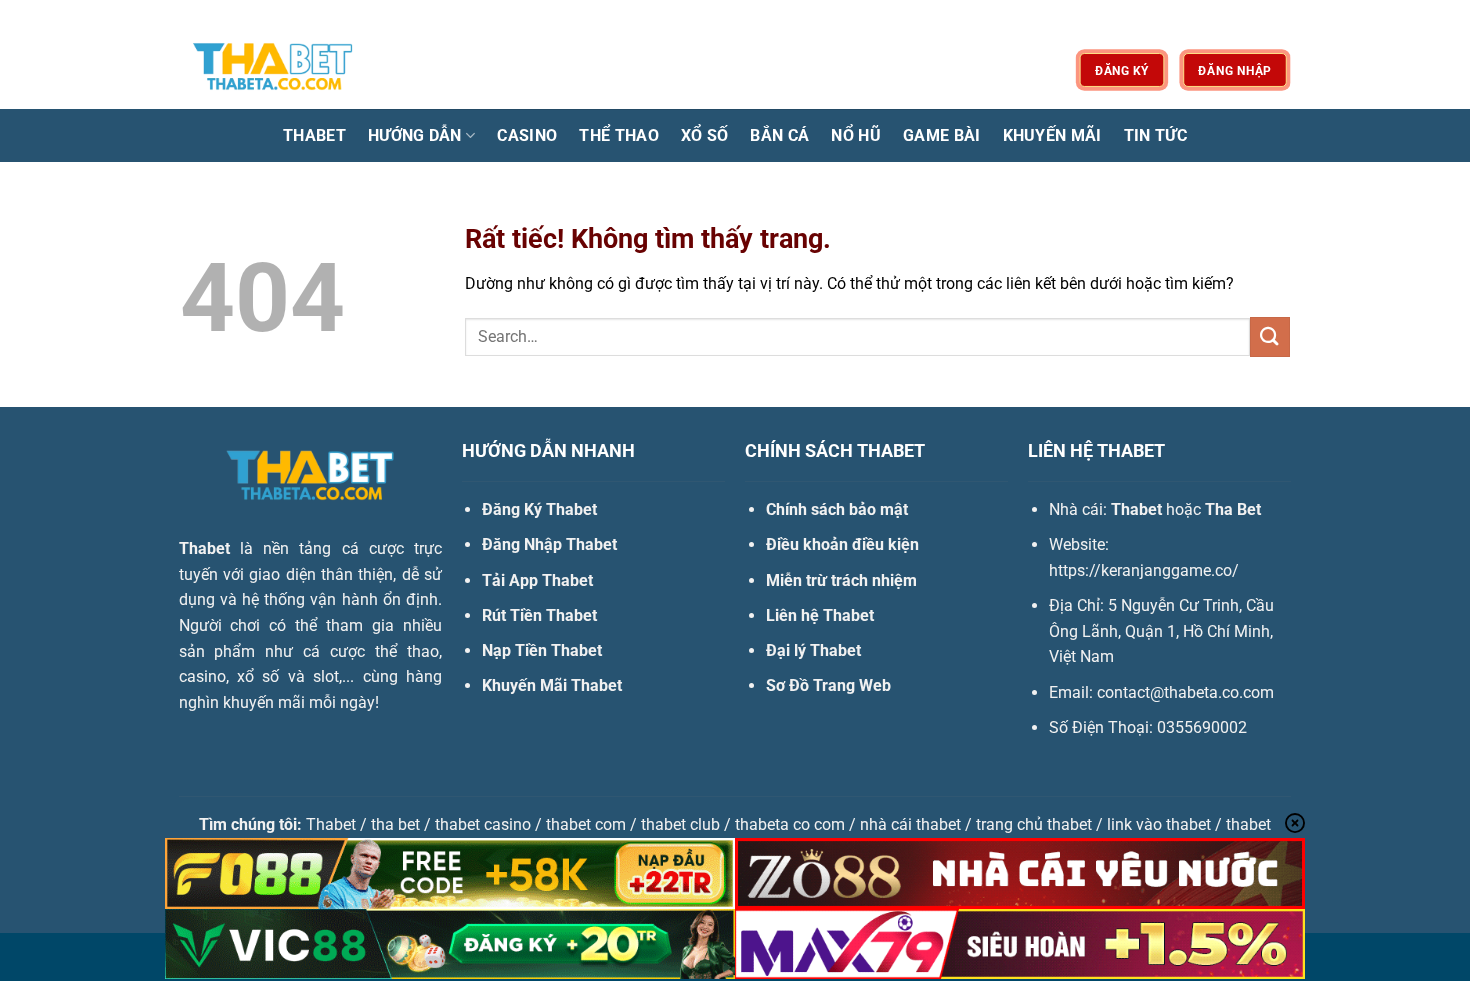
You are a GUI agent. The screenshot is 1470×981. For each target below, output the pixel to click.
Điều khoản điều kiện (842, 544)
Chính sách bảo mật (837, 509)
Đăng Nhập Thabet (549, 544)
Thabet (314, 135)
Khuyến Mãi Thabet (552, 685)
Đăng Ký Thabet (539, 509)
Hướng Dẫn (415, 135)
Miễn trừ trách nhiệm (841, 580)
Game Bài (942, 135)
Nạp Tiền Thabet (542, 650)
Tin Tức (1155, 135)
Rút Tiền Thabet (539, 615)
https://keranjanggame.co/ (1144, 570)
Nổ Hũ (856, 135)
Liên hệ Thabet (820, 615)
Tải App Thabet (537, 580)
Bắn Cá (779, 135)
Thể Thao (619, 135)
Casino (527, 135)
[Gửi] (1270, 336)
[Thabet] (280, 69)
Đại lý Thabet (813, 650)
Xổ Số (705, 135)
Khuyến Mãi (1052, 135)
